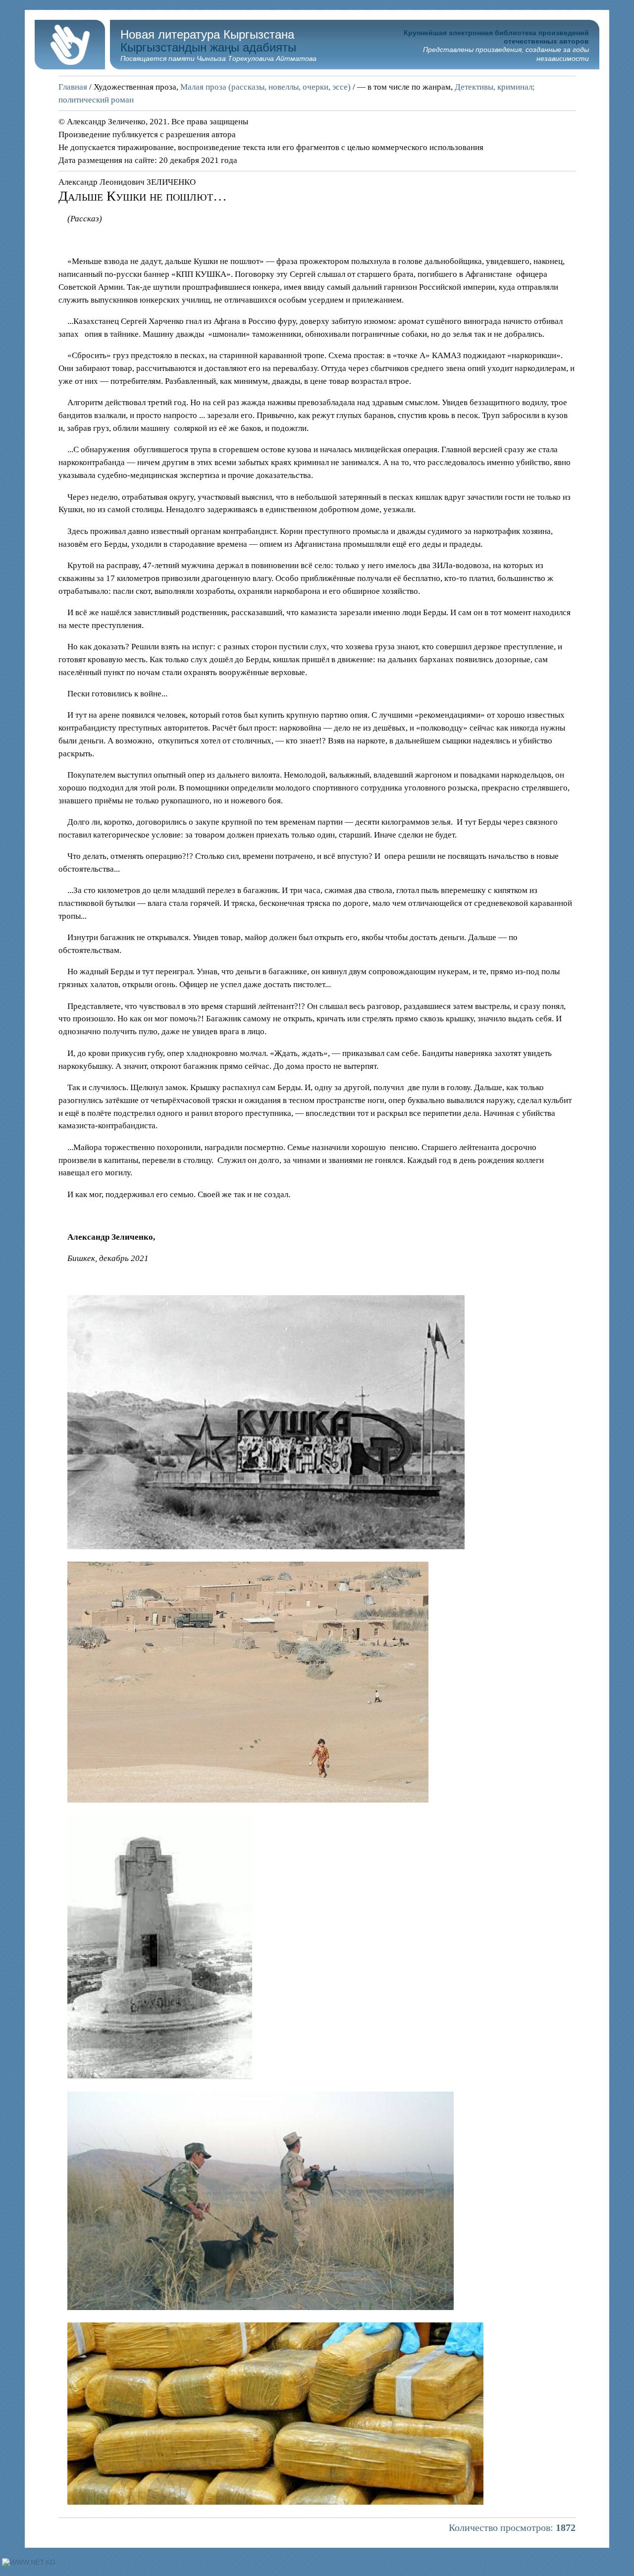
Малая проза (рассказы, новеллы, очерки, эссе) (265, 87)
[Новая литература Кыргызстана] (70, 67)
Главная (73, 87)
